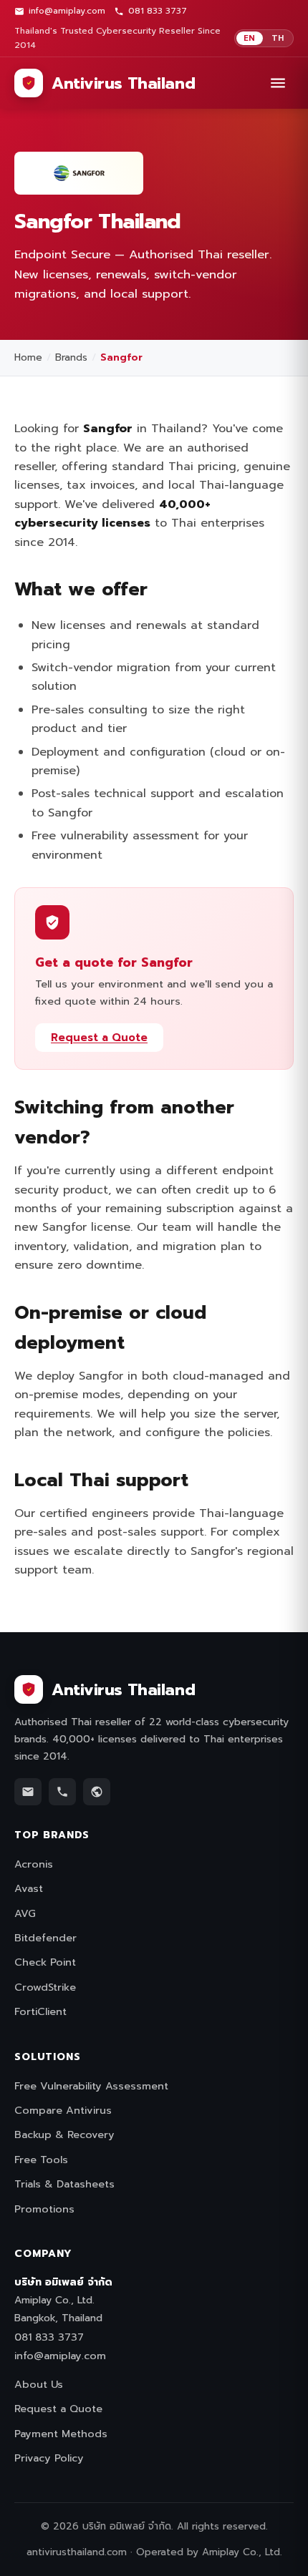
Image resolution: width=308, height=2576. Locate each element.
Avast (29, 1888)
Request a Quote (99, 1038)
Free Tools (41, 2160)
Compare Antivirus (63, 2110)
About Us (39, 2384)
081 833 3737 (158, 11)
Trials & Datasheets (64, 2184)
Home (28, 357)
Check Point (45, 1962)
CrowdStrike (45, 1987)
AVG (25, 1913)
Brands (71, 357)
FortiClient (40, 2011)
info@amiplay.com (67, 11)
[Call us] (62, 1792)
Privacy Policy (49, 2458)
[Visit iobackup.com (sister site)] (97, 1792)
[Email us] (28, 1792)
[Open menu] (278, 83)
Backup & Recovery (64, 2135)
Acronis (34, 1864)
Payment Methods (61, 2434)
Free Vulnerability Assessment (91, 2086)
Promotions (44, 2209)
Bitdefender (45, 1938)
